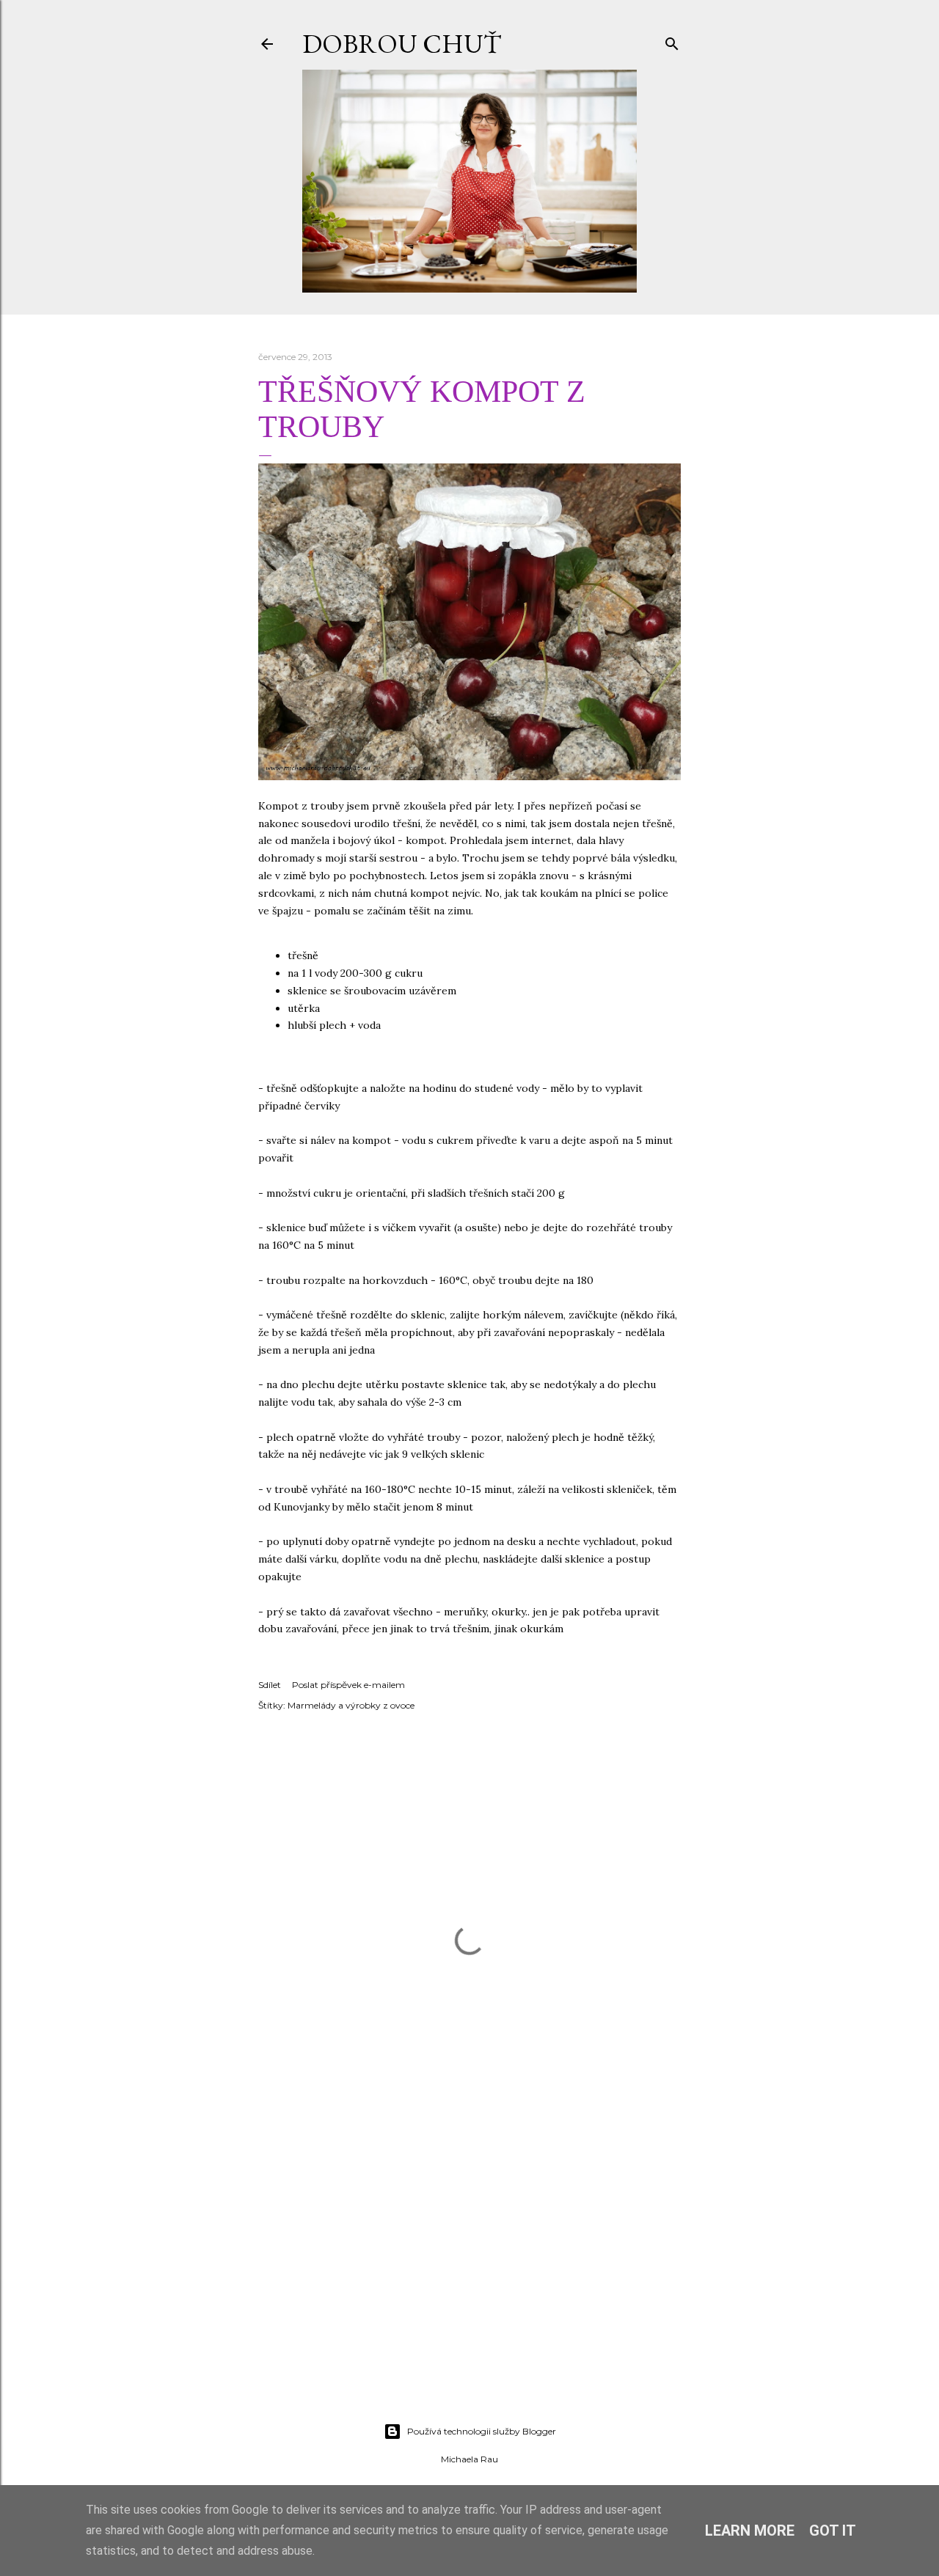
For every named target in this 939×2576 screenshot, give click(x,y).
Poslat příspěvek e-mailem (348, 1685)
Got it (833, 2531)
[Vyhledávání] (672, 41)
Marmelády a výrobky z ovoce (351, 1705)
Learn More (750, 2531)
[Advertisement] (469, 2283)
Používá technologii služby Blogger (482, 2431)
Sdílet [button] (270, 1685)
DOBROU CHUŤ (402, 44)
